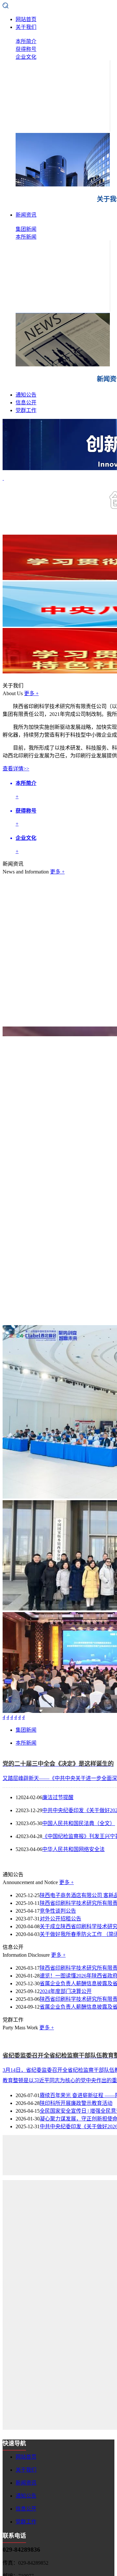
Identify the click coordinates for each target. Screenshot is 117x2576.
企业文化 (26, 57)
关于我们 (26, 27)
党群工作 (26, 410)
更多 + (31, 693)
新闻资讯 (26, 215)
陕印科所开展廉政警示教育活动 (76, 2103)
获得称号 (26, 49)
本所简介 (26, 41)
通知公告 (26, 395)
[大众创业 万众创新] (58, 1861)
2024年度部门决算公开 (66, 1991)
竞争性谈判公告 (58, 1911)
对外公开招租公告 (60, 1919)
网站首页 (26, 19)
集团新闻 (26, 229)
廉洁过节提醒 (58, 1797)
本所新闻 (26, 237)
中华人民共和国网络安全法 (73, 1849)
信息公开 (26, 403)
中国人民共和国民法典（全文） (79, 1823)
